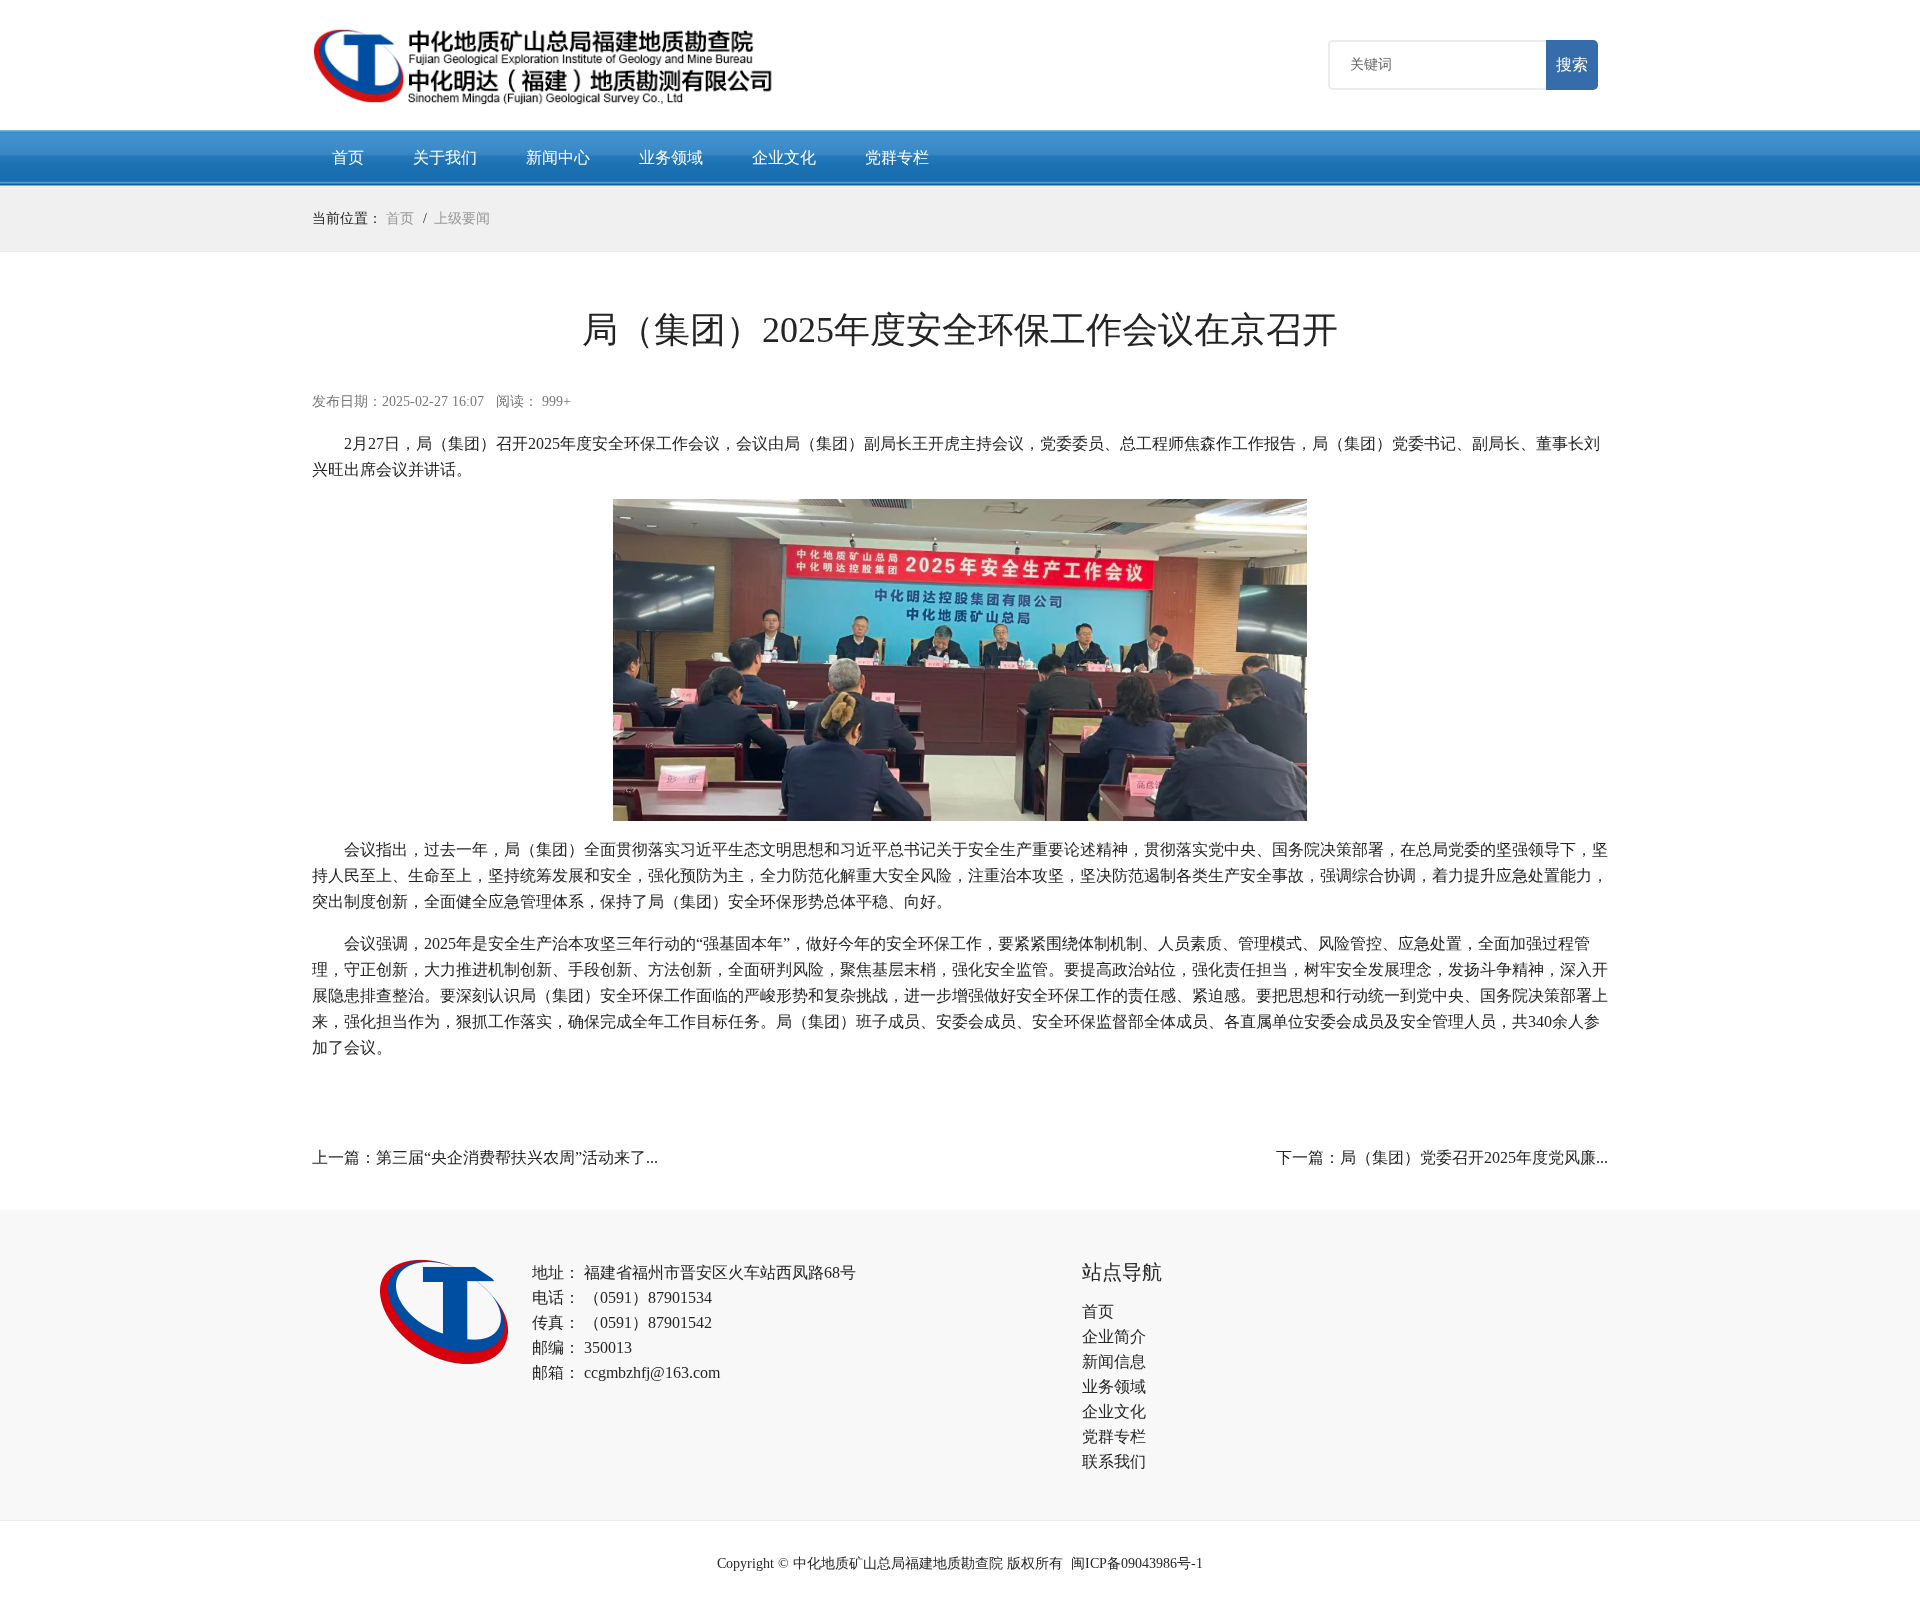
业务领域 (671, 157)
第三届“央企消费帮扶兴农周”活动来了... (517, 1157)
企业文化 (784, 157)
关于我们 (445, 157)
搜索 (1572, 64)
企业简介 (1114, 1336)
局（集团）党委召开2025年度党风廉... (1474, 1157)
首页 (348, 157)
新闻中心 (558, 157)
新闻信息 (1114, 1361)
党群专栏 (897, 157)
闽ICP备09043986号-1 (1137, 1563)
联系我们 (1114, 1461)
